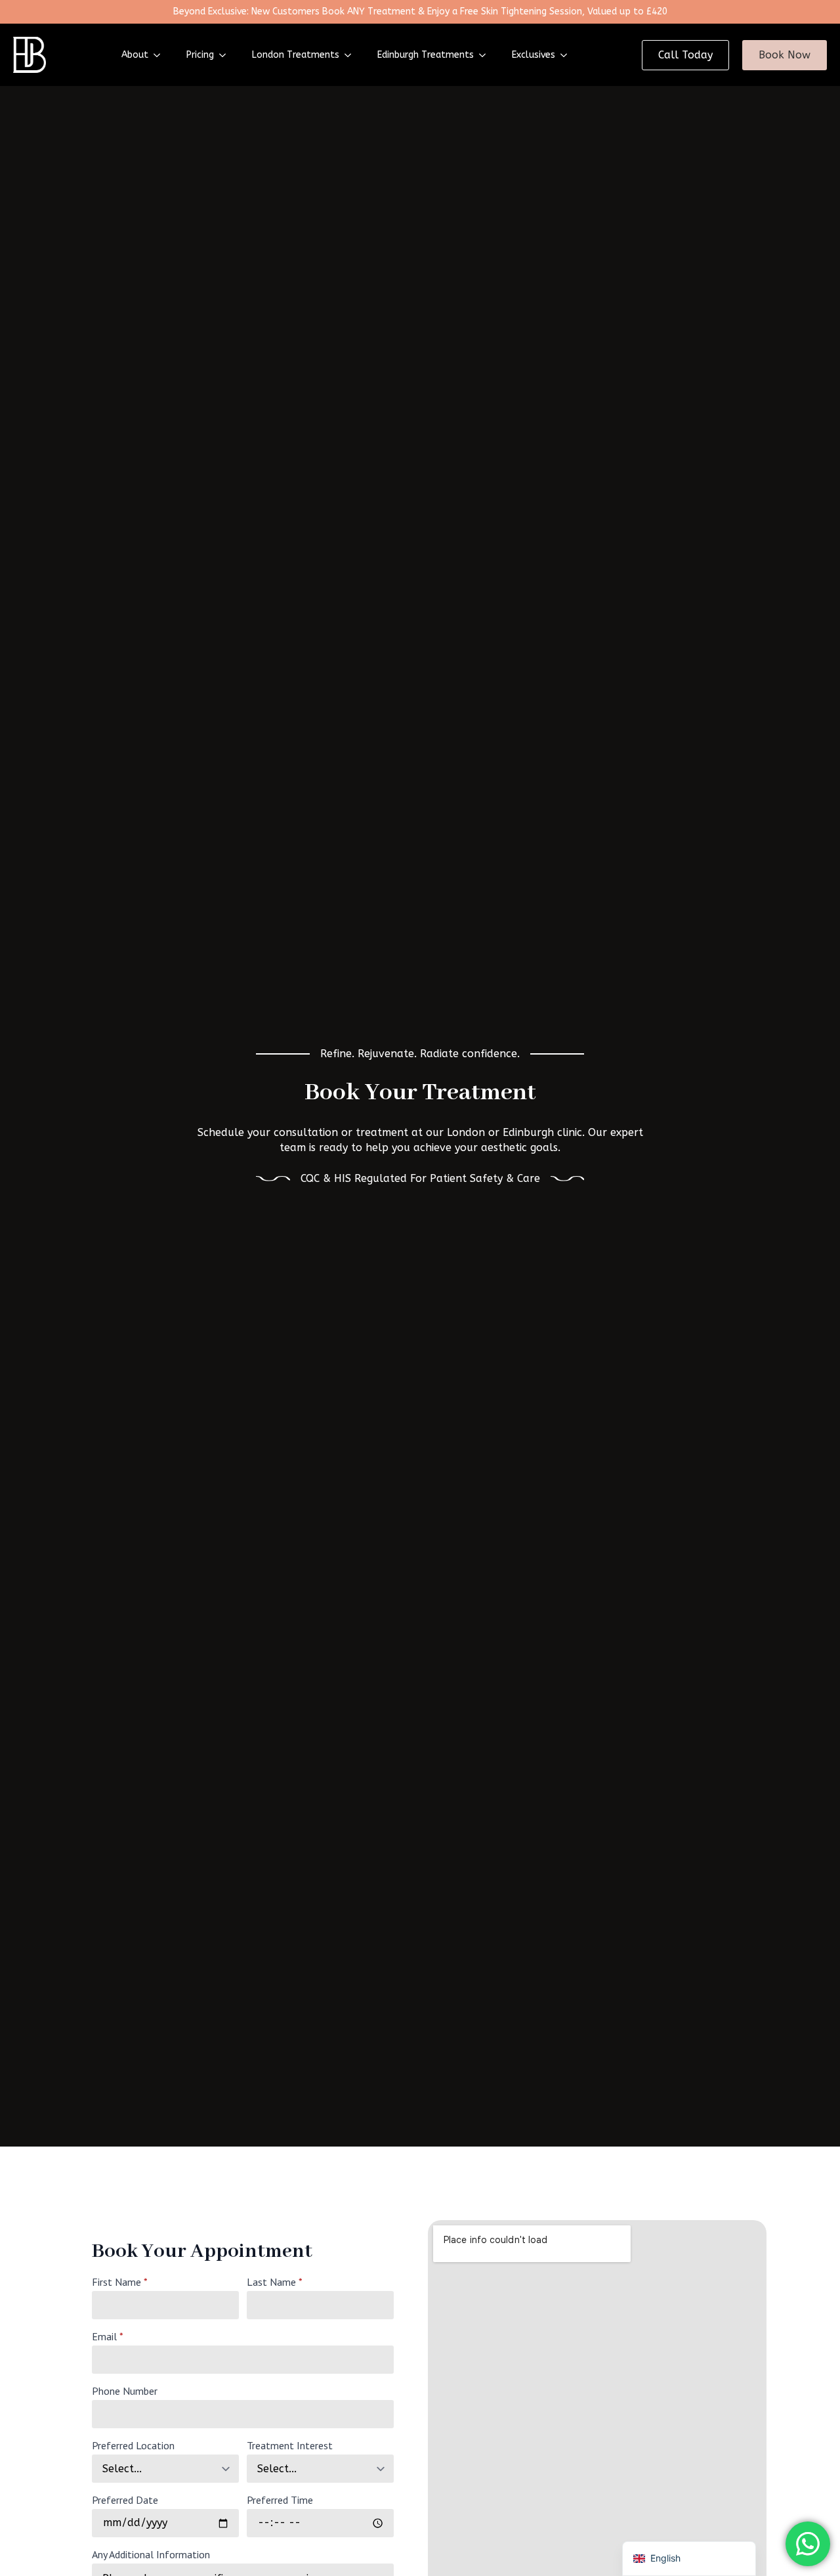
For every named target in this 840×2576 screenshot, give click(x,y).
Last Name (275, 2282)
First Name (120, 2282)
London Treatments (296, 55)
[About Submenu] (161, 55)
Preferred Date (125, 2500)
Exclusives (534, 55)
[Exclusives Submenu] (568, 55)
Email (108, 2336)
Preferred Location (133, 2445)
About (135, 55)
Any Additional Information (151, 2554)
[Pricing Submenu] (226, 55)
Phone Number (125, 2391)
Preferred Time (280, 2500)
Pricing (200, 55)
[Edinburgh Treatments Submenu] (486, 55)
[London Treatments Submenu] (352, 55)
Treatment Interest (290, 2445)
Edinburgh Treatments (426, 55)
